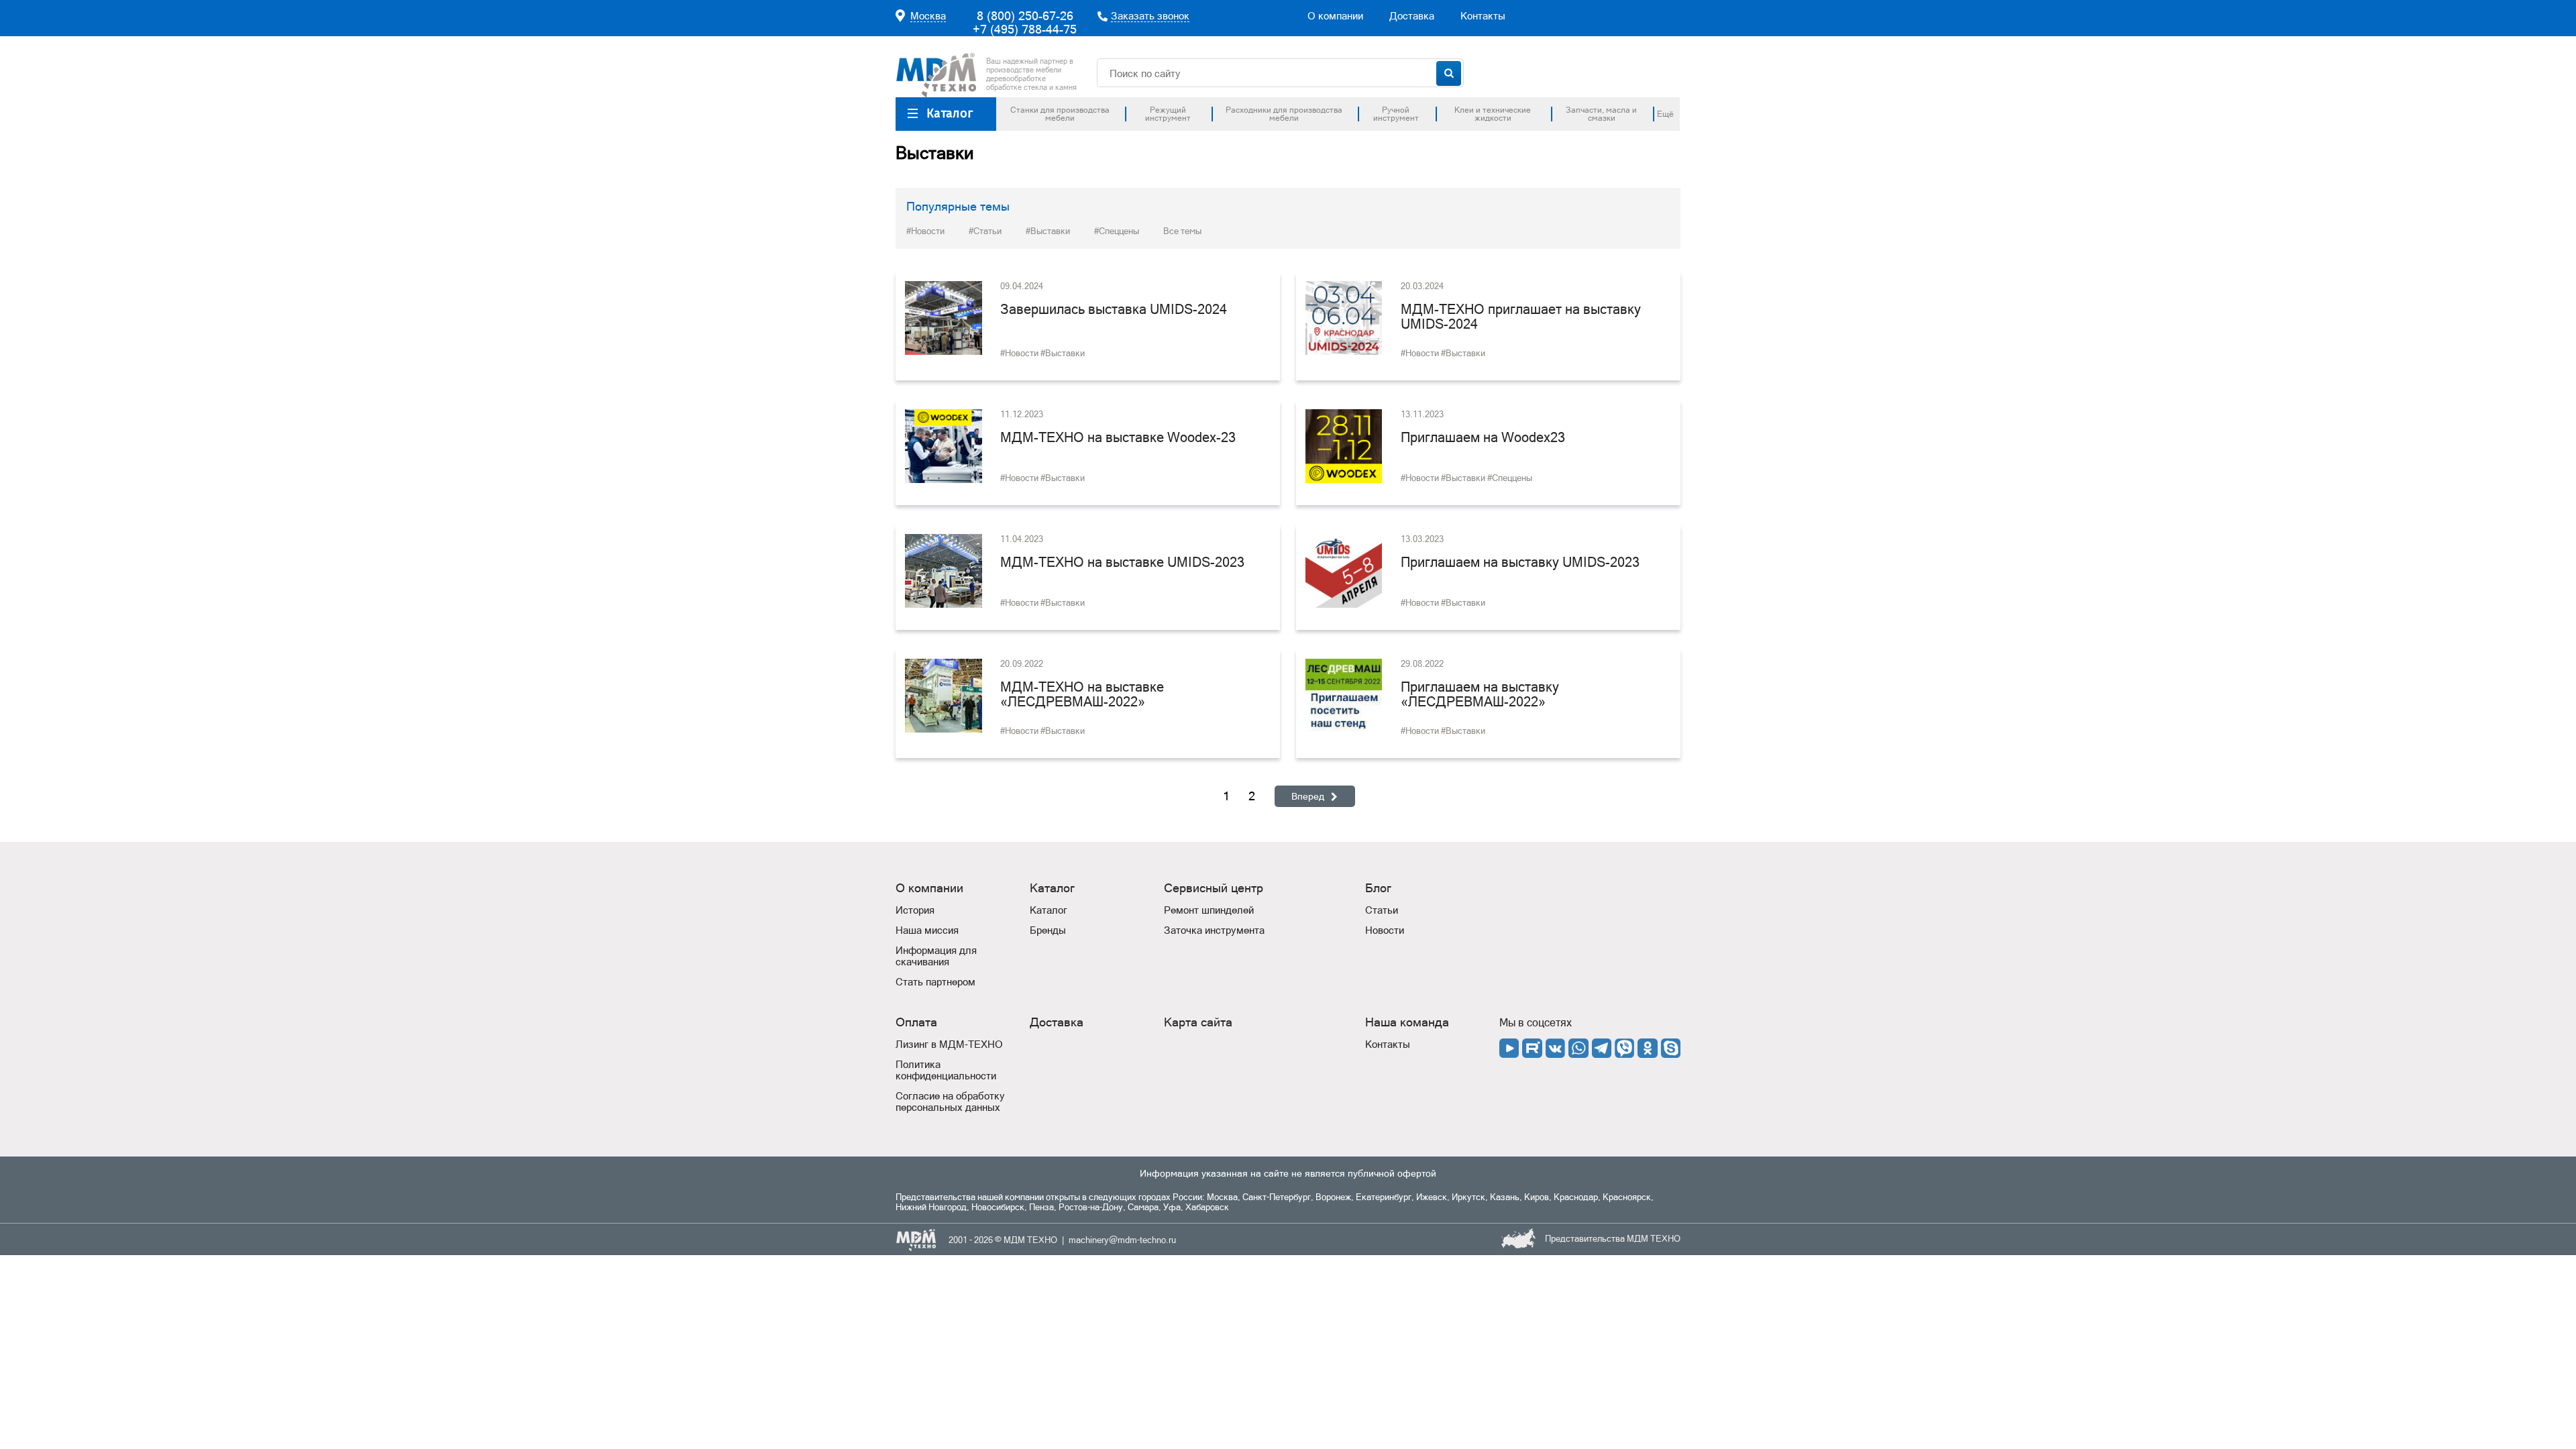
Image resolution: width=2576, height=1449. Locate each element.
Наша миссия (927, 930)
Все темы (1182, 231)
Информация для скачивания (936, 956)
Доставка (1412, 16)
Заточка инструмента (1214, 930)
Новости (1385, 930)
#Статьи (985, 231)
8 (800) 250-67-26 (1025, 16)
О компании (1335, 16)
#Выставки (1048, 231)
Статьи (1382, 910)
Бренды (1048, 930)
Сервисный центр (1214, 888)
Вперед (1308, 796)
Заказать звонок (1150, 16)
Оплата (916, 1022)
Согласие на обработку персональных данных (950, 1102)
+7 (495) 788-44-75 (1025, 29)
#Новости (925, 231)
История (915, 910)
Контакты (1483, 16)
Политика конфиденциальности (946, 1070)
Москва (928, 16)
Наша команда (1407, 1022)
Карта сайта (1198, 1022)
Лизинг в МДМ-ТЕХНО (949, 1044)
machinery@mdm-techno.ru (1122, 1240)
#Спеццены (1117, 231)
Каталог (950, 113)
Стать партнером (935, 982)
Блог (1378, 888)
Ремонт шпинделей (1209, 910)
